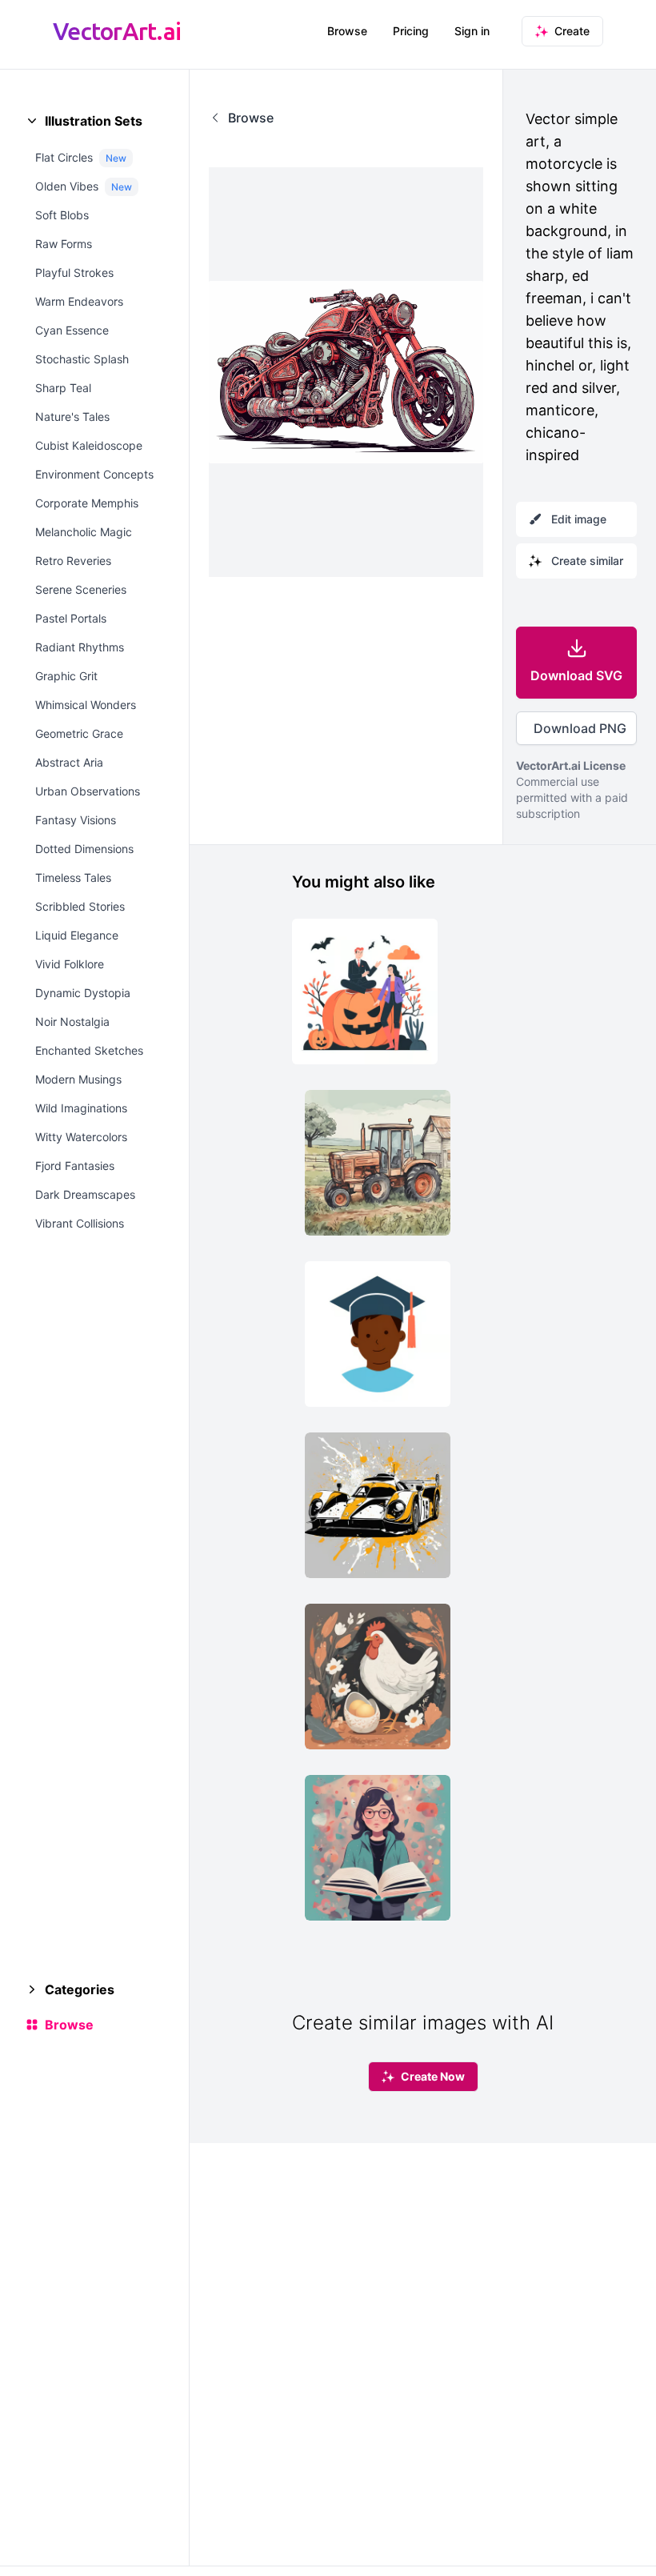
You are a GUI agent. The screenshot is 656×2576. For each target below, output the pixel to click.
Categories (80, 1989)
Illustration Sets (94, 121)
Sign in (472, 31)
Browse (347, 31)
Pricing (411, 31)
